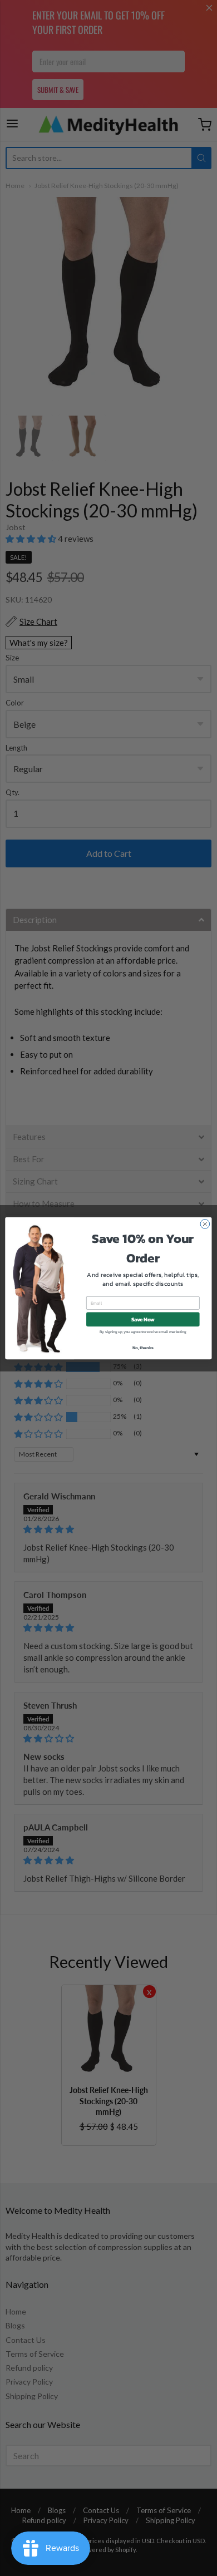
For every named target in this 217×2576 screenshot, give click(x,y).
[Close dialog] (205, 1224)
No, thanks (143, 1347)
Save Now (143, 1319)
